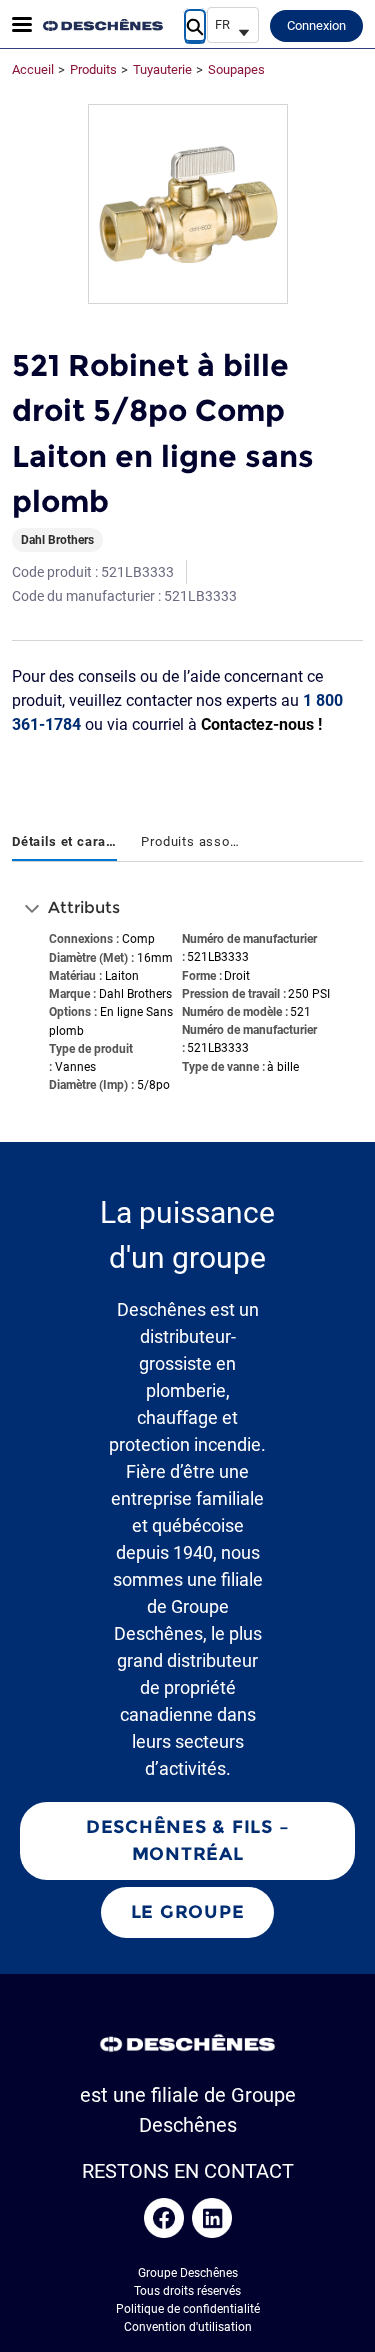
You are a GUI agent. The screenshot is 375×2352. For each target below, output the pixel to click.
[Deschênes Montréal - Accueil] (103, 25)
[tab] (64, 843)
